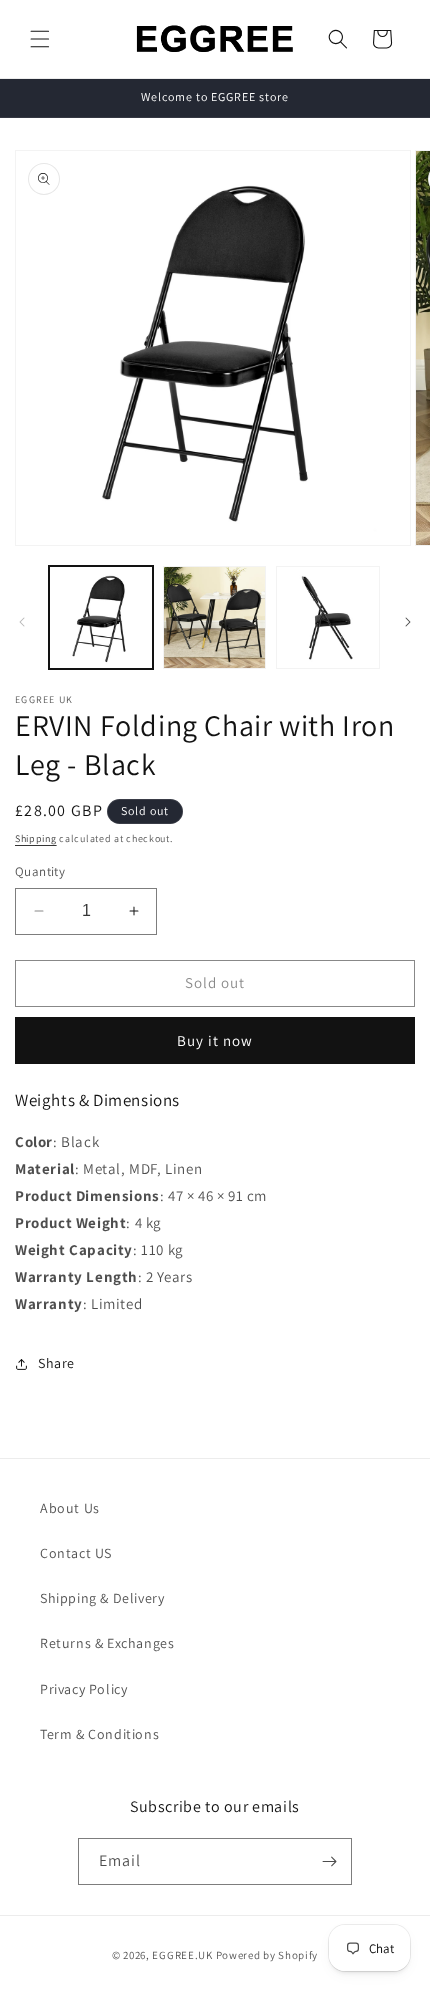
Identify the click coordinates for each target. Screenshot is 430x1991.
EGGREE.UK (182, 1955)
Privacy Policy (83, 1689)
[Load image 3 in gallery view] (328, 618)
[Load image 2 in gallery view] (215, 618)
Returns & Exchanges (107, 1643)
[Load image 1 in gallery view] (101, 618)
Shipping (36, 838)
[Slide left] (22, 622)
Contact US (76, 1553)
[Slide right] (408, 622)
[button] (40, 39)
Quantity (40, 871)
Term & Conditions (99, 1734)
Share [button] (56, 1363)
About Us (70, 1508)
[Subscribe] (329, 1861)
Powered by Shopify (267, 1955)
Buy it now (215, 1040)
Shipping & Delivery (102, 1598)
